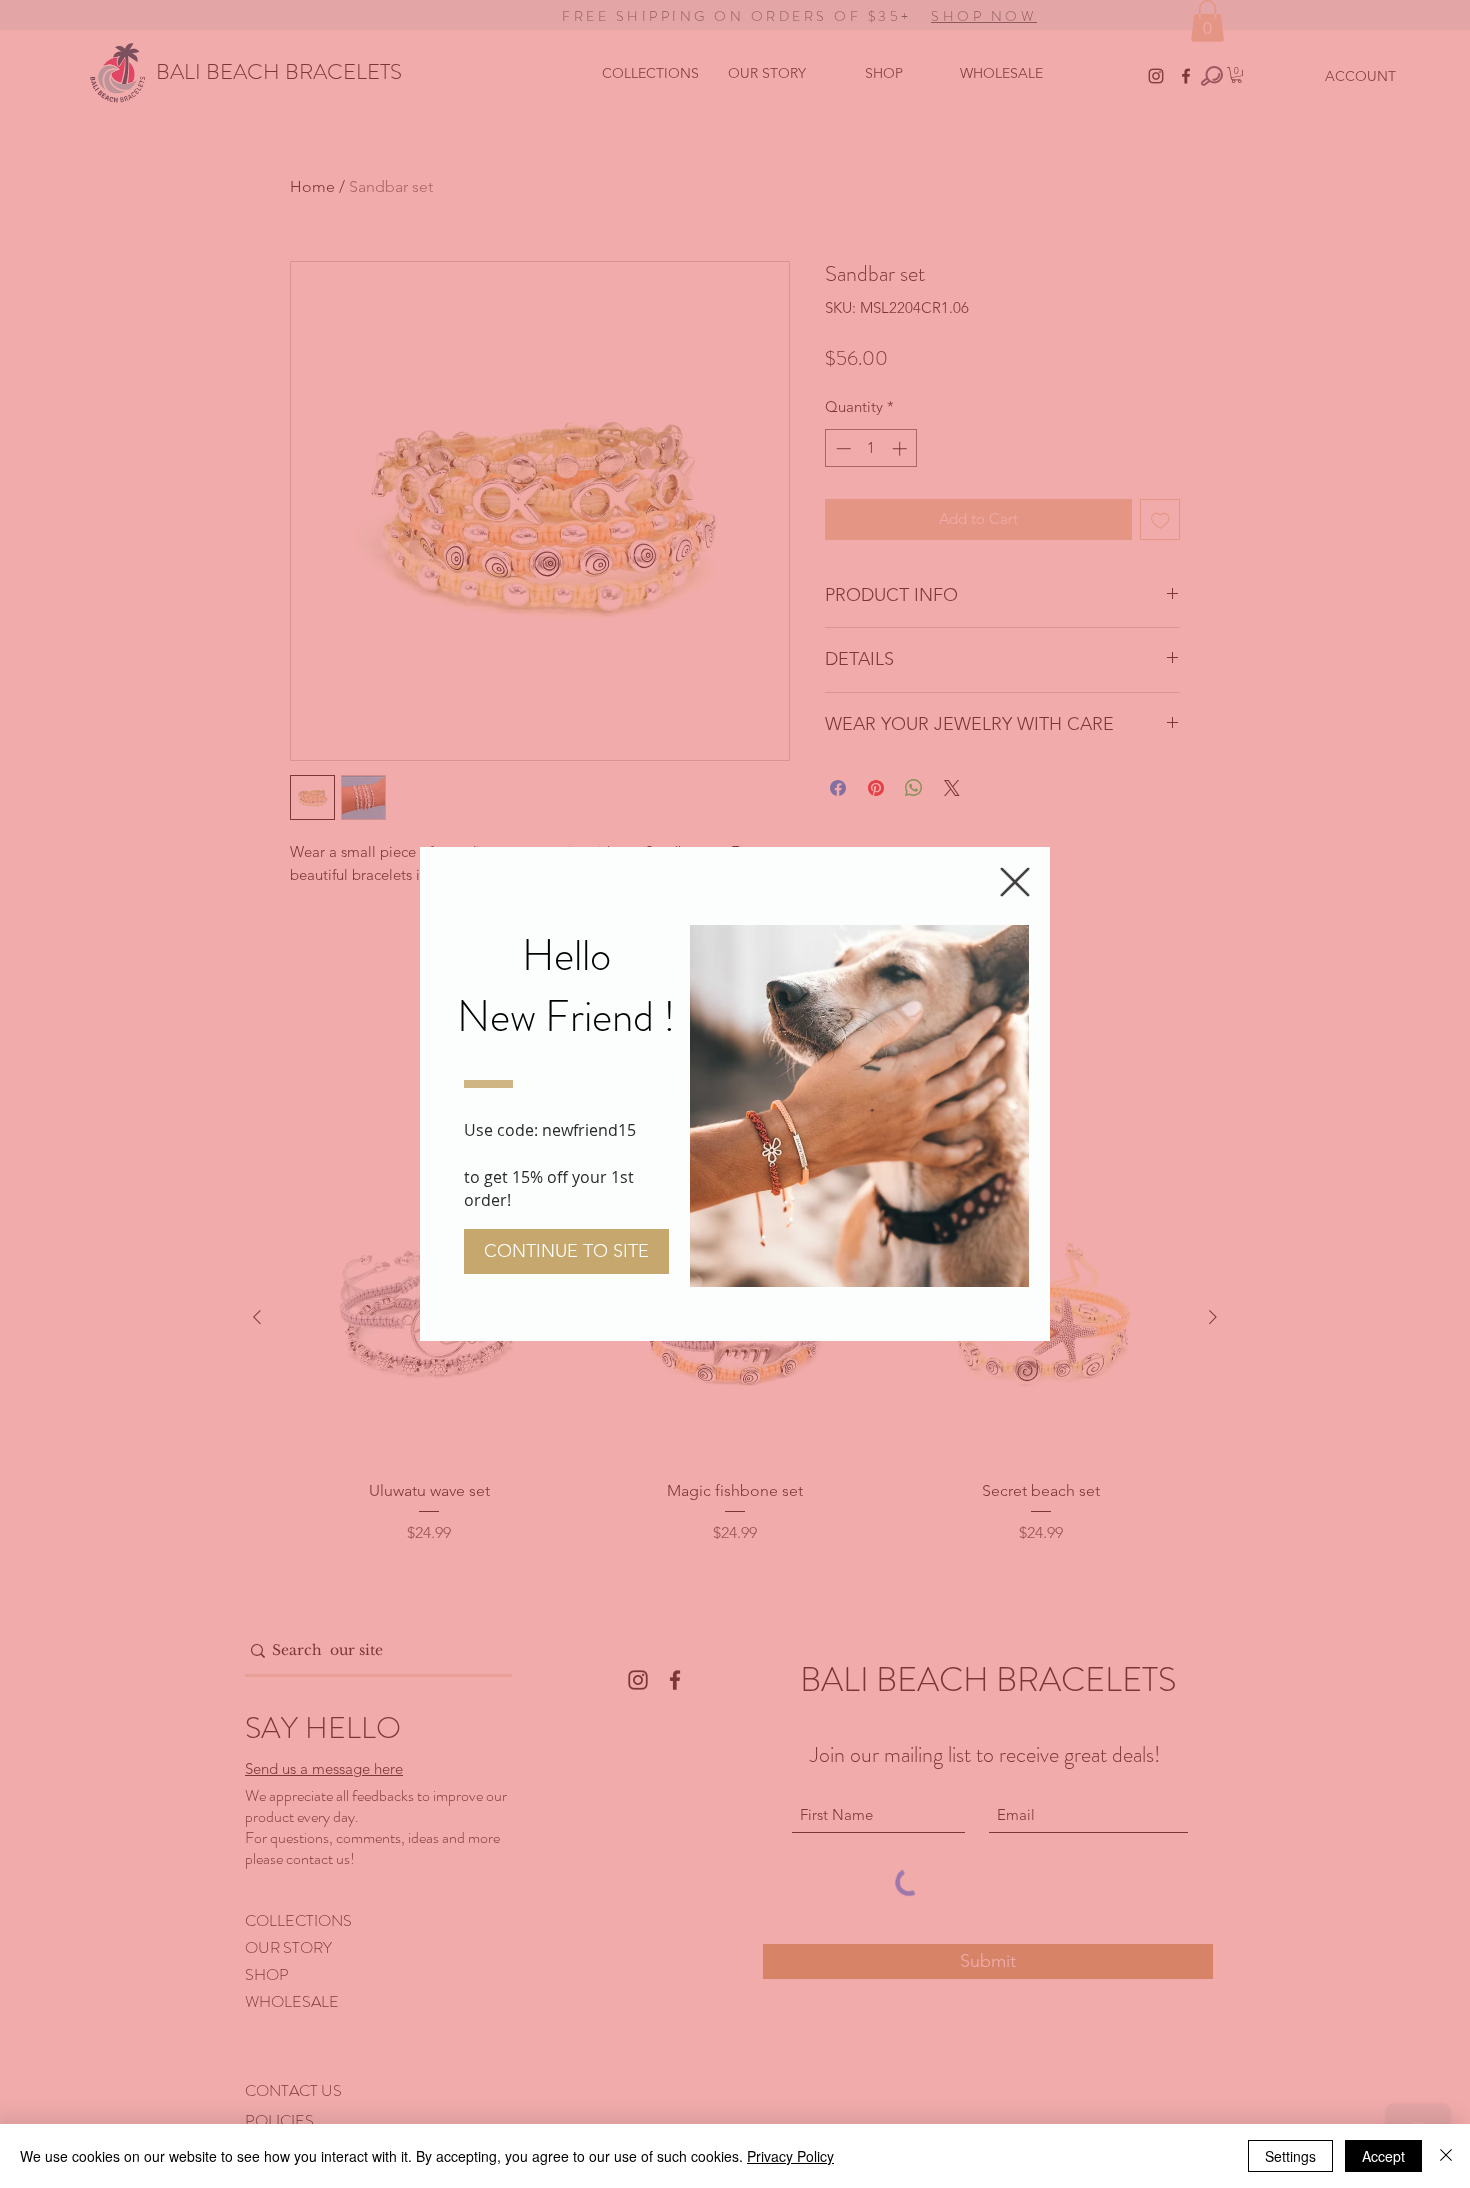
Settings (1290, 2156)
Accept (1383, 2156)
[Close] (1446, 2156)
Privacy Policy (790, 2156)
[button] (1015, 882)
